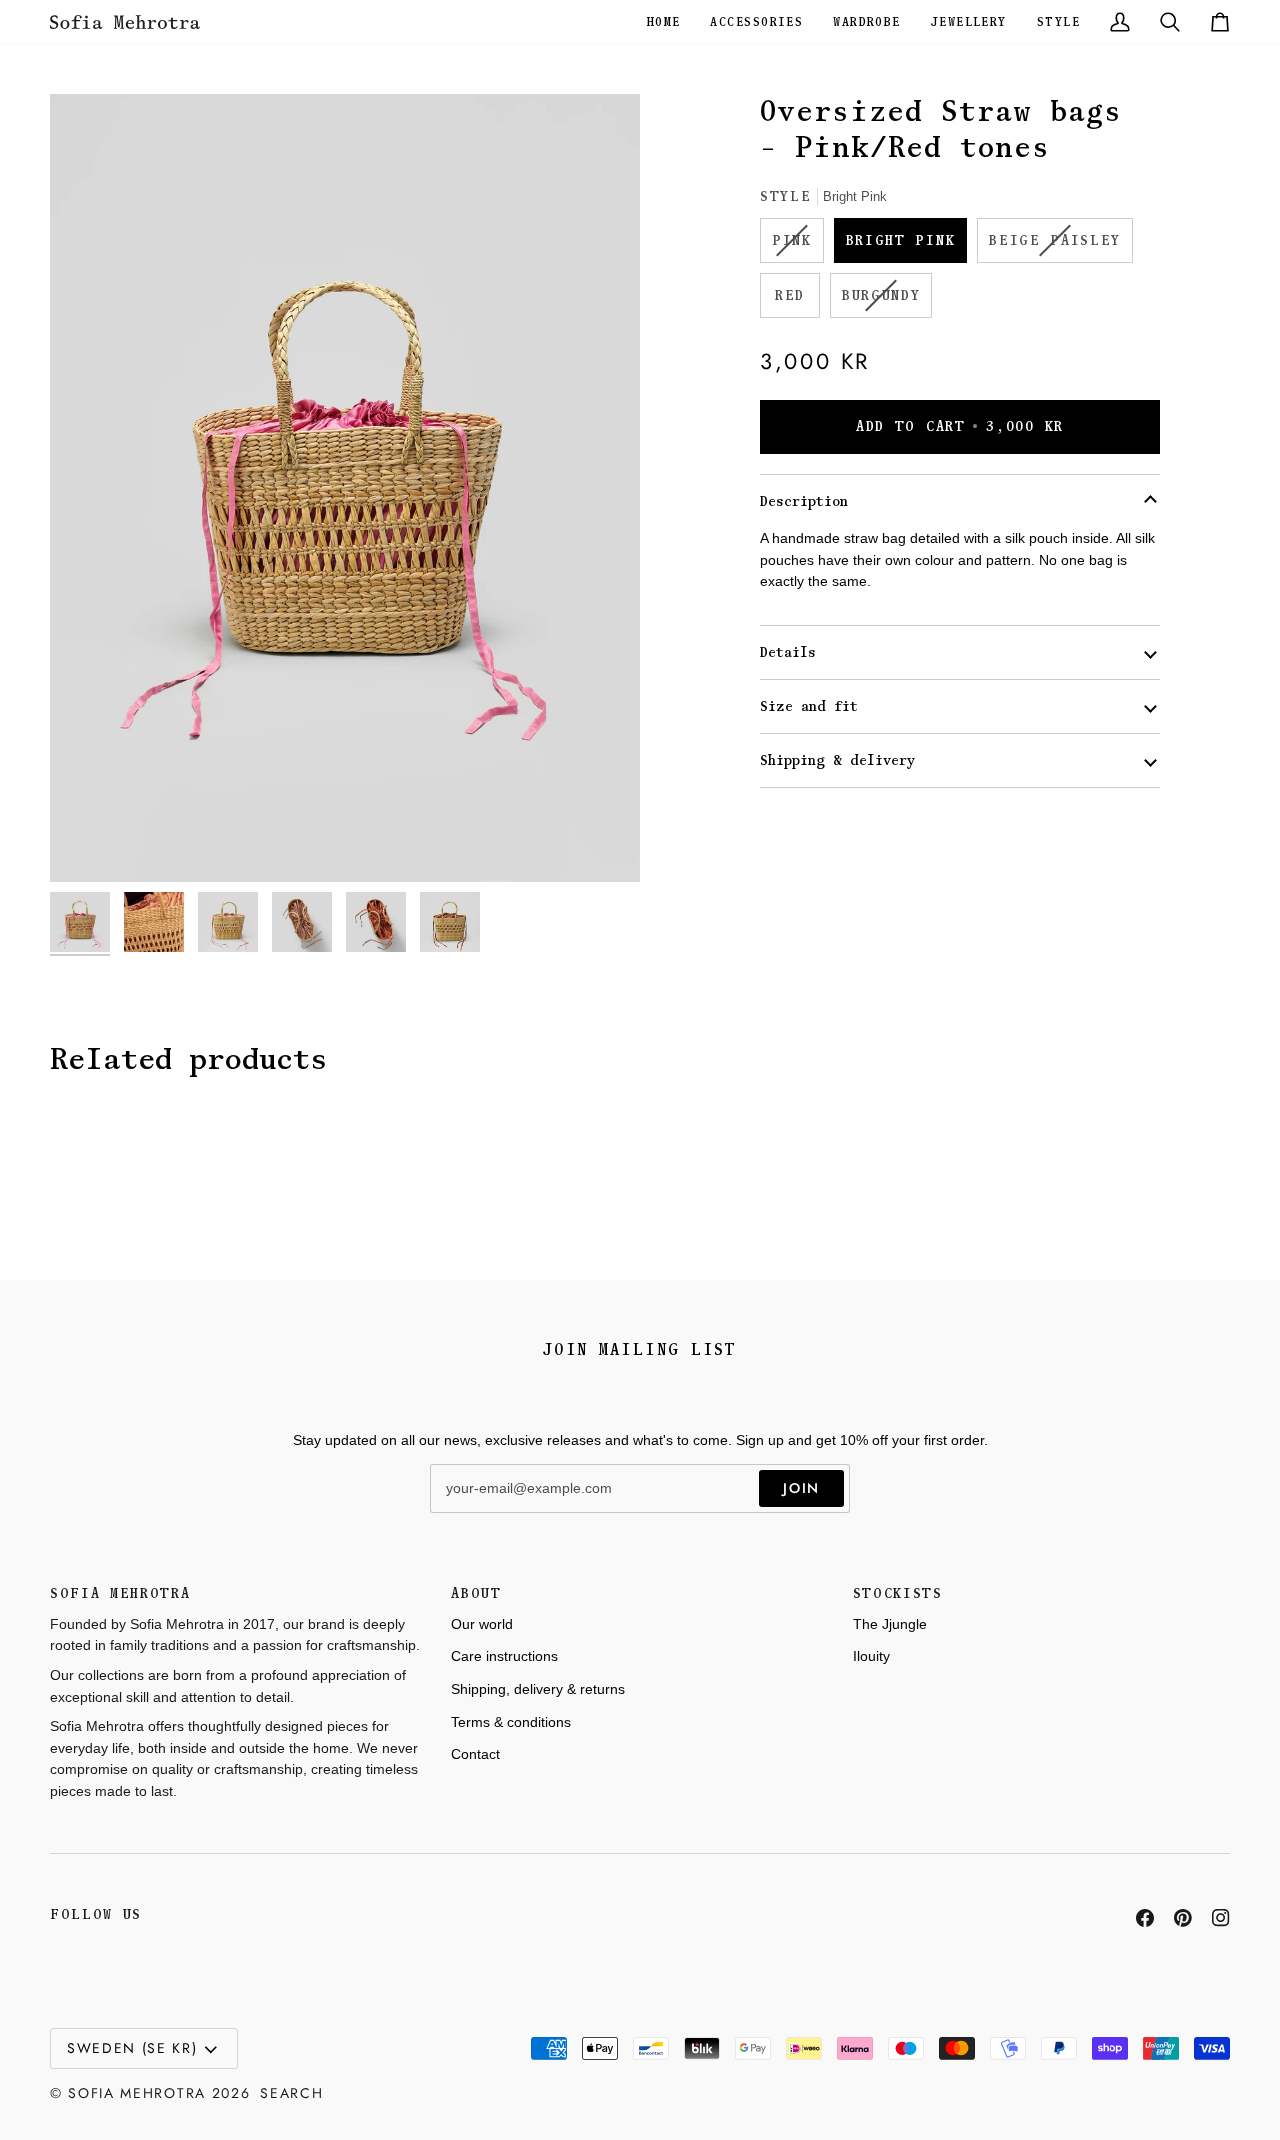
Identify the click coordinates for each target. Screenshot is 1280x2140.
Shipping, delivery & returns (538, 1689)
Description (804, 501)
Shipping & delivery (837, 760)
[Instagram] (1221, 1918)
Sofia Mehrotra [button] (120, 1593)
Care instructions (504, 1656)
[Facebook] (1145, 1918)
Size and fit (809, 706)
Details (788, 652)
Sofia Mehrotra (137, 2093)
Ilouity (871, 1656)
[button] (664, 22)
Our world (482, 1624)
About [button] (476, 1593)
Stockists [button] (898, 1593)
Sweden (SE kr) (132, 2048)
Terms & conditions (511, 1722)
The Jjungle (890, 1624)
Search (291, 2093)
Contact (475, 1754)
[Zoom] (345, 488)
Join (801, 1488)
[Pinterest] (1183, 1918)
